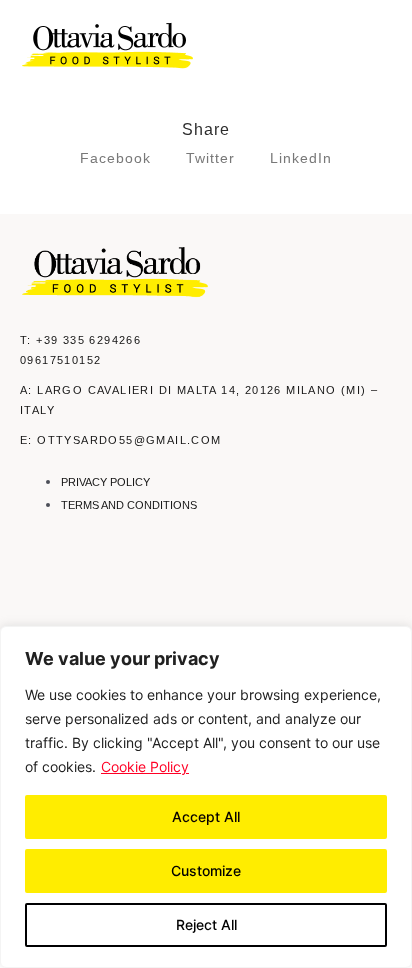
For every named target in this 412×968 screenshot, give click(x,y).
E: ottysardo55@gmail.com (121, 440)
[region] (206, 797)
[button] (379, 46)
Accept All (206, 816)
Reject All (206, 924)
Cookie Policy (145, 766)
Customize (206, 870)
